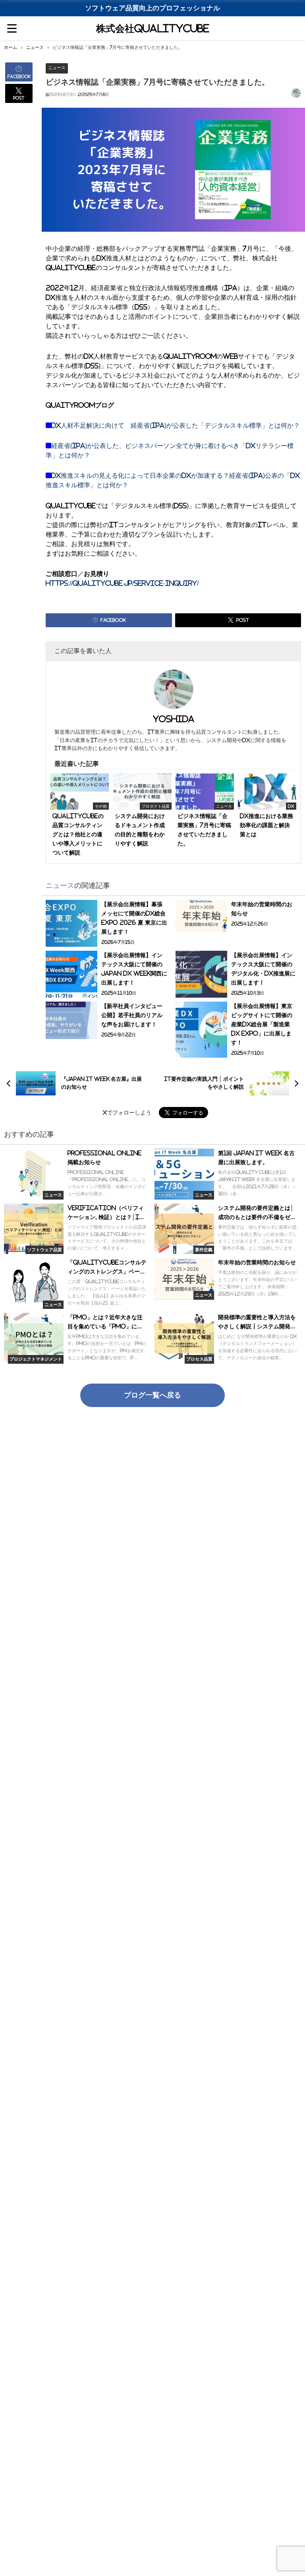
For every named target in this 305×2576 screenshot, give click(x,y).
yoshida (174, 719)
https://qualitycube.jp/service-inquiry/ (122, 583)
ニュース (57, 68)
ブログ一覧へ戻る (152, 1395)
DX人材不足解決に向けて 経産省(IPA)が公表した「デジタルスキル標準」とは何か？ (176, 425)
